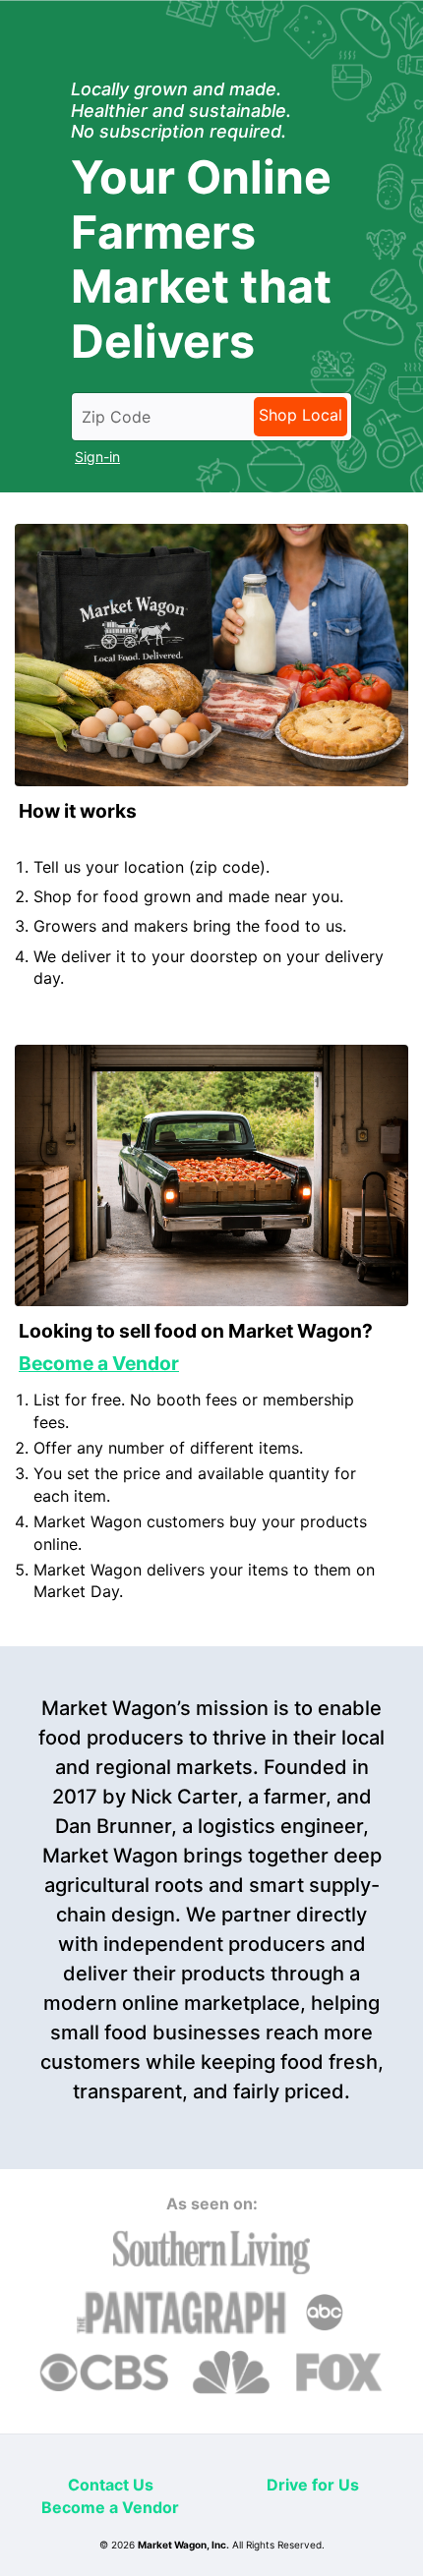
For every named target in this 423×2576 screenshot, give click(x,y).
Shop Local (301, 415)
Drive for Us (313, 2485)
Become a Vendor (110, 2507)
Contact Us (111, 2485)
